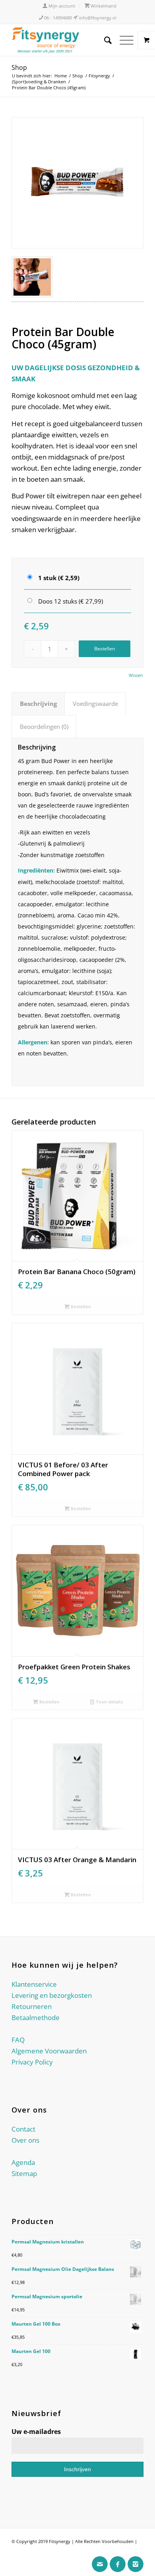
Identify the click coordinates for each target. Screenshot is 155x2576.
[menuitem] (59, 6)
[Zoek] (104, 40)
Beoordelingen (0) (44, 727)
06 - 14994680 (57, 18)
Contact (23, 2129)
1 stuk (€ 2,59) (59, 578)
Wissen (136, 675)
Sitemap (24, 2173)
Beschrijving (38, 704)
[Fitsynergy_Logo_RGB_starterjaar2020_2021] (64, 40)
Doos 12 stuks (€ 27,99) (71, 601)
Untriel (19, 2552)
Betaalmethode (36, 2018)
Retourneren (32, 2006)
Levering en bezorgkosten (52, 1995)
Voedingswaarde (95, 704)
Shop (19, 67)
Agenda (23, 2162)
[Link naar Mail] (100, 2564)
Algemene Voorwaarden (49, 2051)
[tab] (38, 704)
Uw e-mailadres (36, 2432)
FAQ (18, 2040)
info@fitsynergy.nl (97, 18)
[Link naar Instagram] (136, 2564)
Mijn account (61, 6)
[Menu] (123, 40)
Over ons (25, 2140)
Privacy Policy (32, 2062)
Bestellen (105, 649)
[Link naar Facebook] (118, 2564)
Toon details (108, 1702)
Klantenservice (34, 1984)
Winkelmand (103, 6)
